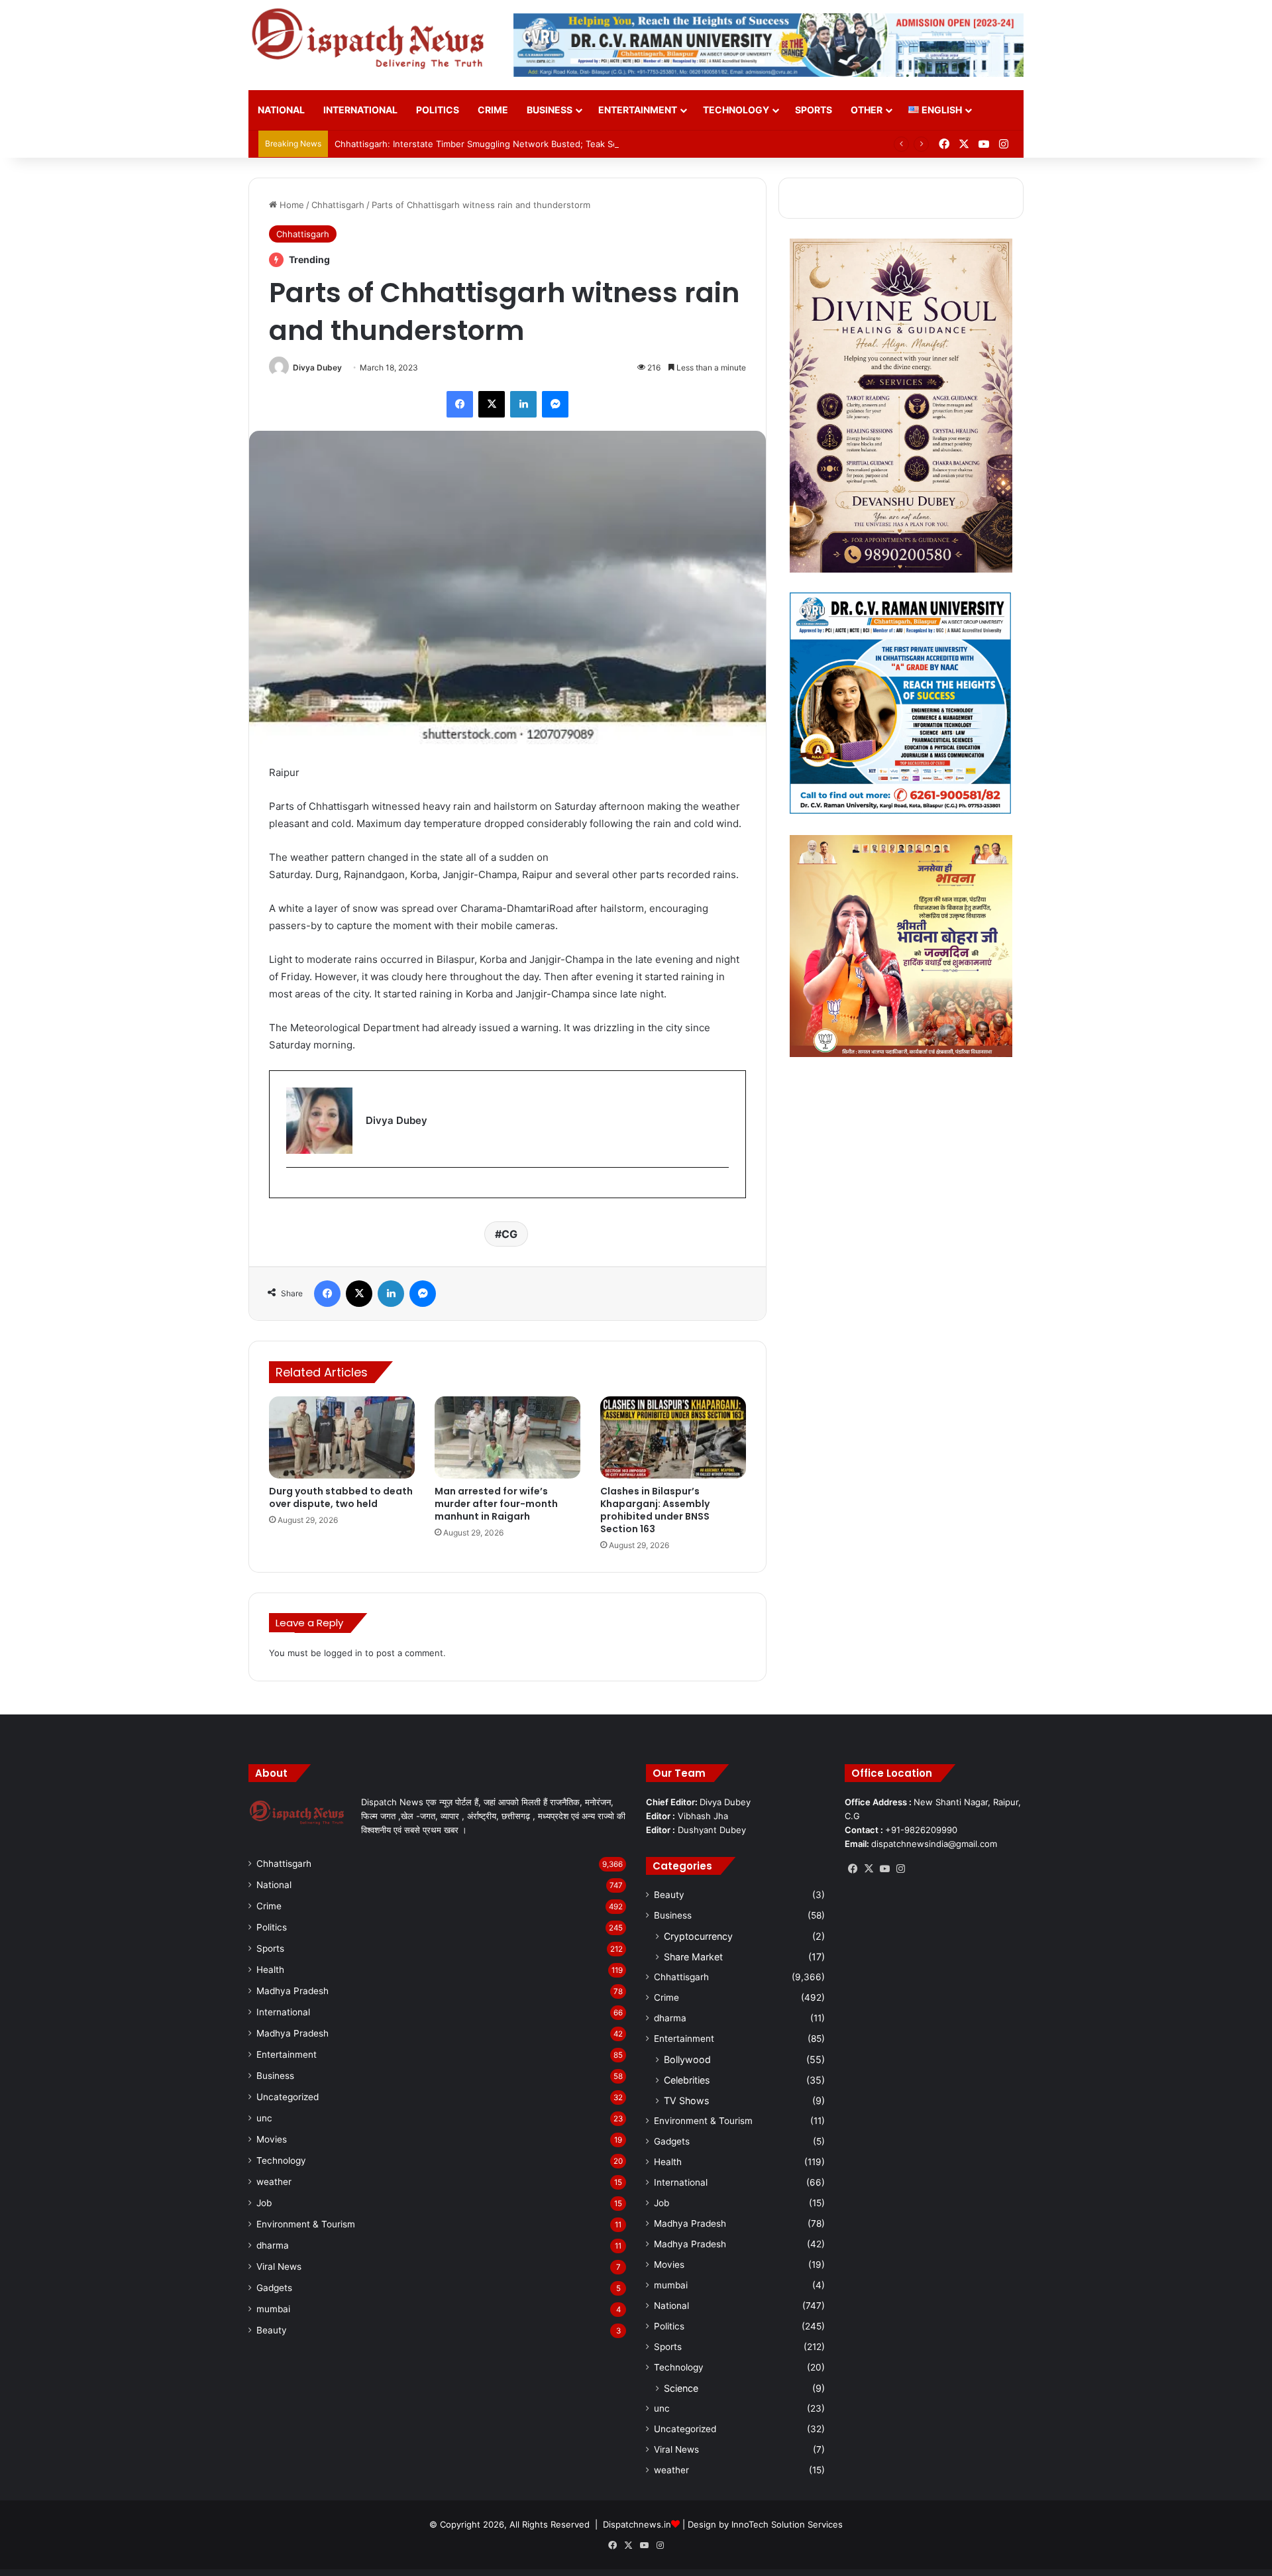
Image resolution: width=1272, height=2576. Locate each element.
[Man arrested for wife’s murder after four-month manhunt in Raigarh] (507, 1437)
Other (867, 110)
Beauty (272, 2330)
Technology (736, 110)
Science (681, 2388)
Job (264, 2203)
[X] (869, 1869)
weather (274, 2182)
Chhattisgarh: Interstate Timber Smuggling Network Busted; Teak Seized (485, 144)
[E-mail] (293, 1189)
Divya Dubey (317, 367)
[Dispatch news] (371, 40)
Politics (438, 110)
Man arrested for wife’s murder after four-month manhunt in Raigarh (496, 1504)
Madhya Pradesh (292, 1991)
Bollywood (687, 2059)
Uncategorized (288, 2097)
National (281, 110)
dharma (273, 2245)
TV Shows (686, 2100)
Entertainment (638, 110)
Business (550, 110)
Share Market (693, 1957)
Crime (493, 110)
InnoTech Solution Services (787, 2524)
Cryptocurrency (698, 1936)
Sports (814, 110)
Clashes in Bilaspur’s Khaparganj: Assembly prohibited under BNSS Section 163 (655, 1510)
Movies (272, 2139)
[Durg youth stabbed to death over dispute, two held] (342, 1437)
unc (264, 2118)
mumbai (273, 2309)
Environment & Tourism (306, 2224)
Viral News (279, 2267)
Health (270, 1970)
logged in (343, 1653)
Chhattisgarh (338, 205)
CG (509, 1234)
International (360, 110)
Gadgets (274, 2288)
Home (291, 205)
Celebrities (687, 2080)
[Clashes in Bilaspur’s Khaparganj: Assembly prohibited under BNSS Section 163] (673, 1437)
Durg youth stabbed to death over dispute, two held (341, 1497)
